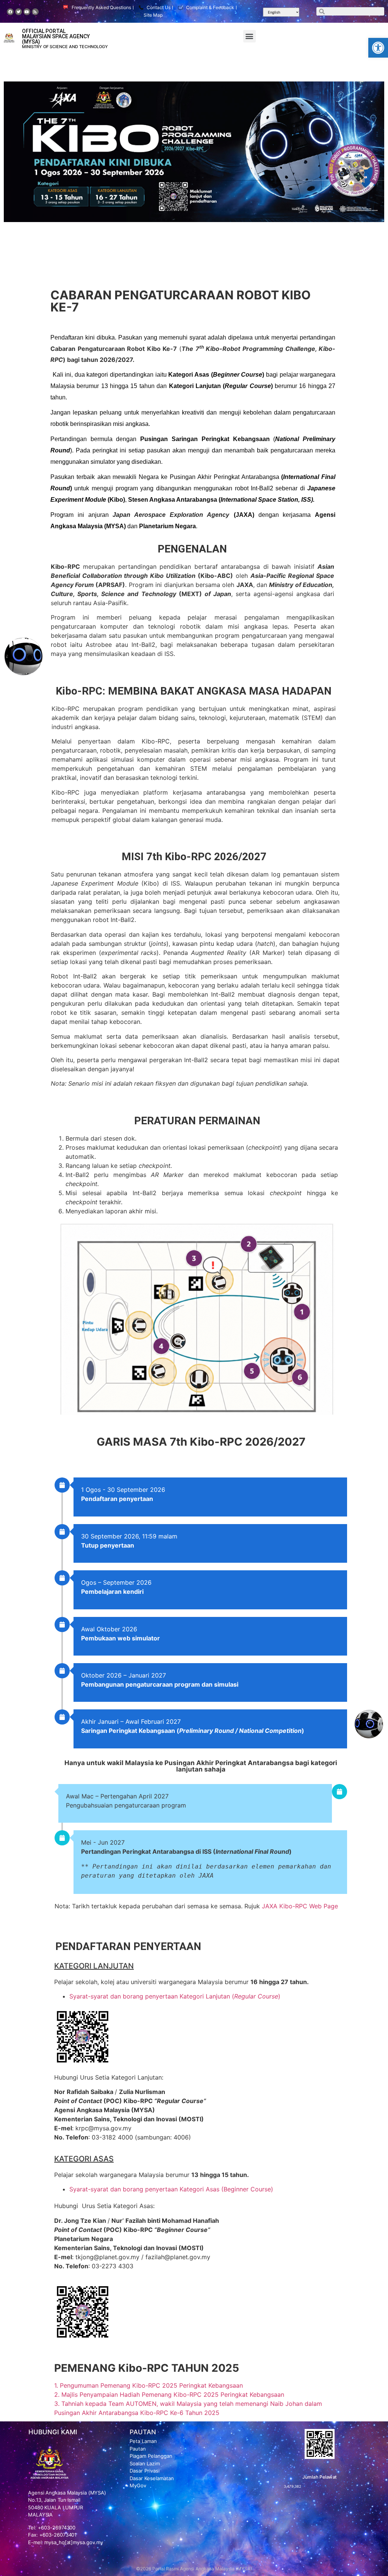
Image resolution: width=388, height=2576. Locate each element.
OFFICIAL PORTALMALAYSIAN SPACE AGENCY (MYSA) (56, 36)
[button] (378, 48)
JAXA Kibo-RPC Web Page (300, 1906)
